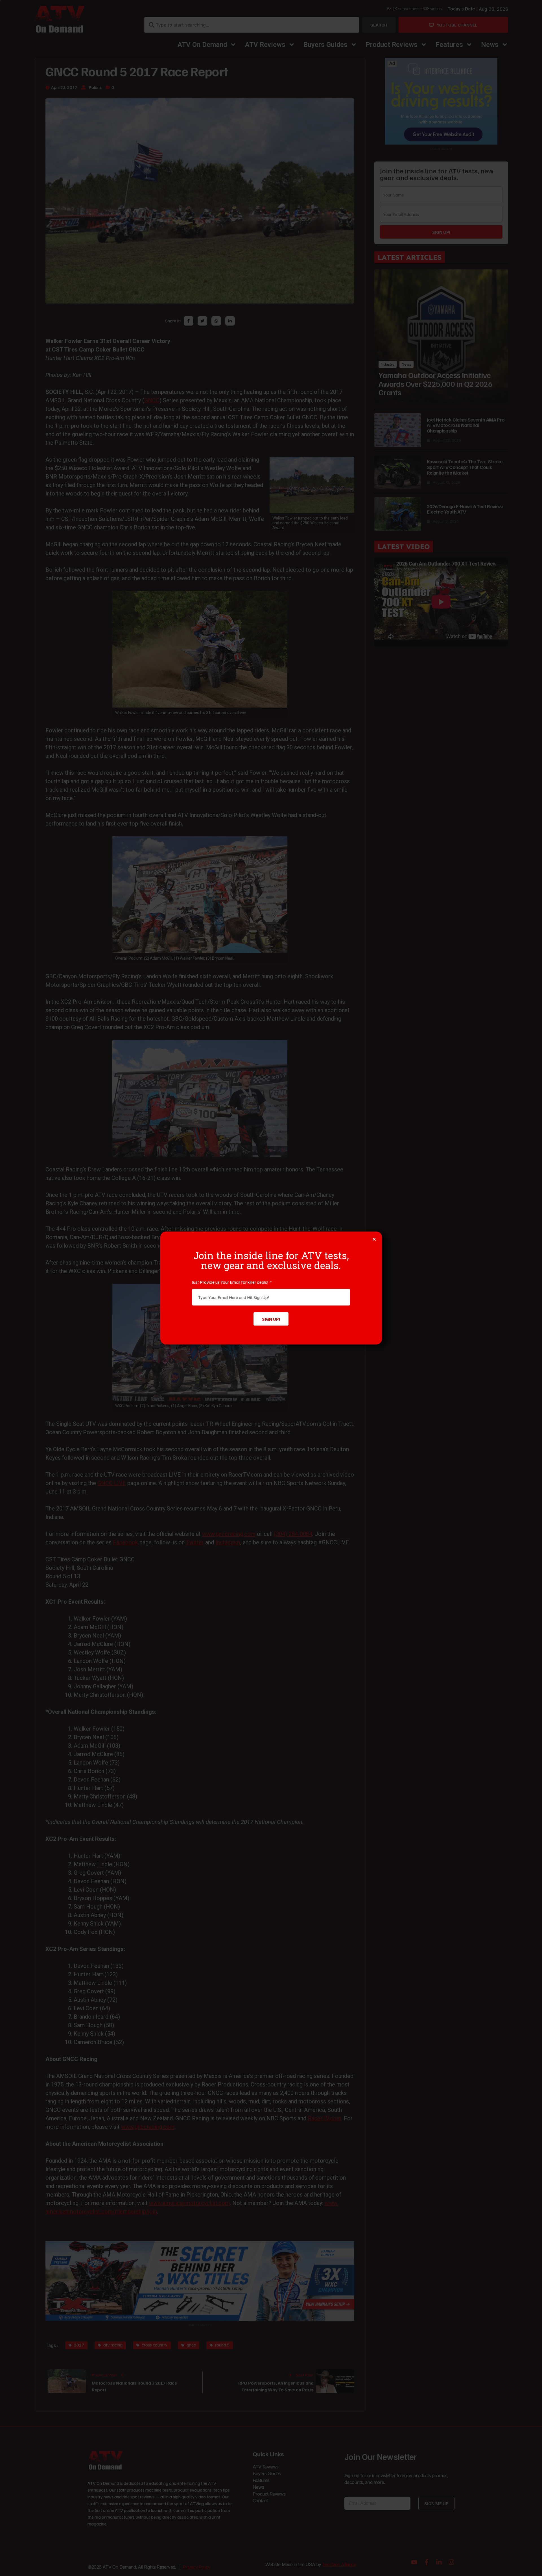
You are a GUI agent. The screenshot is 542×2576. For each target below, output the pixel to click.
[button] (374, 1239)
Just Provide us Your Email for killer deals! (231, 1282)
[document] (271, 1288)
